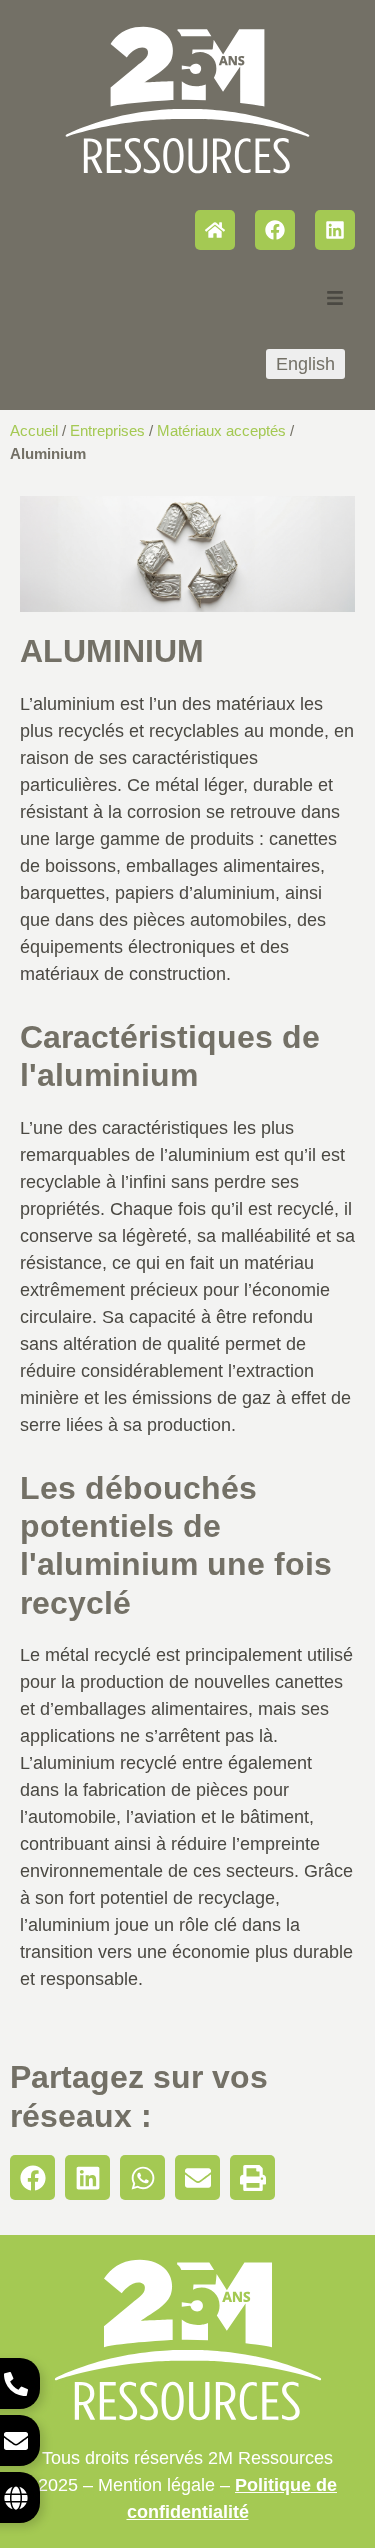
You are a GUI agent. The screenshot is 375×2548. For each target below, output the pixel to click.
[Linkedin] (335, 230)
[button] (32, 2177)
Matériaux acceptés (221, 430)
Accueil (34, 430)
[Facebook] (275, 230)
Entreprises (107, 430)
